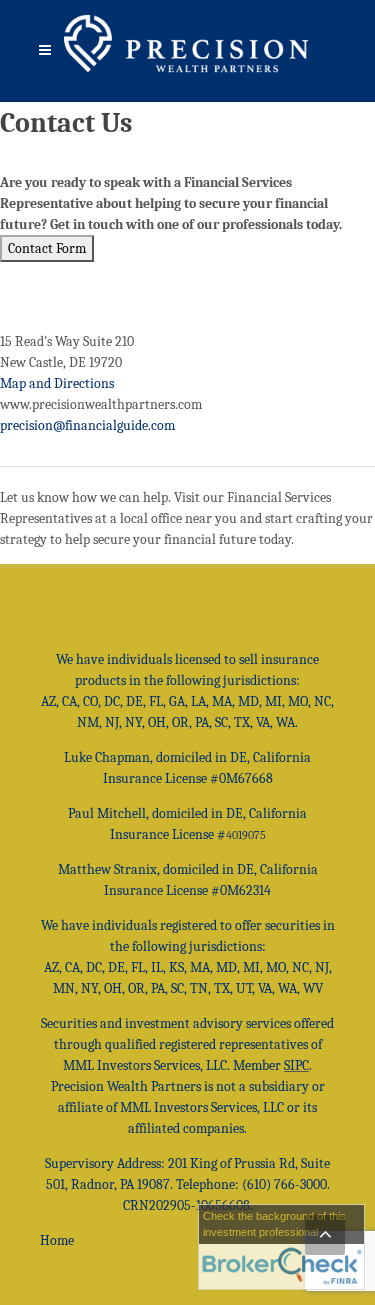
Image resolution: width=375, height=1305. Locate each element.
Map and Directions (57, 383)
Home (57, 1240)
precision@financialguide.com (87, 425)
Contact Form (47, 248)
